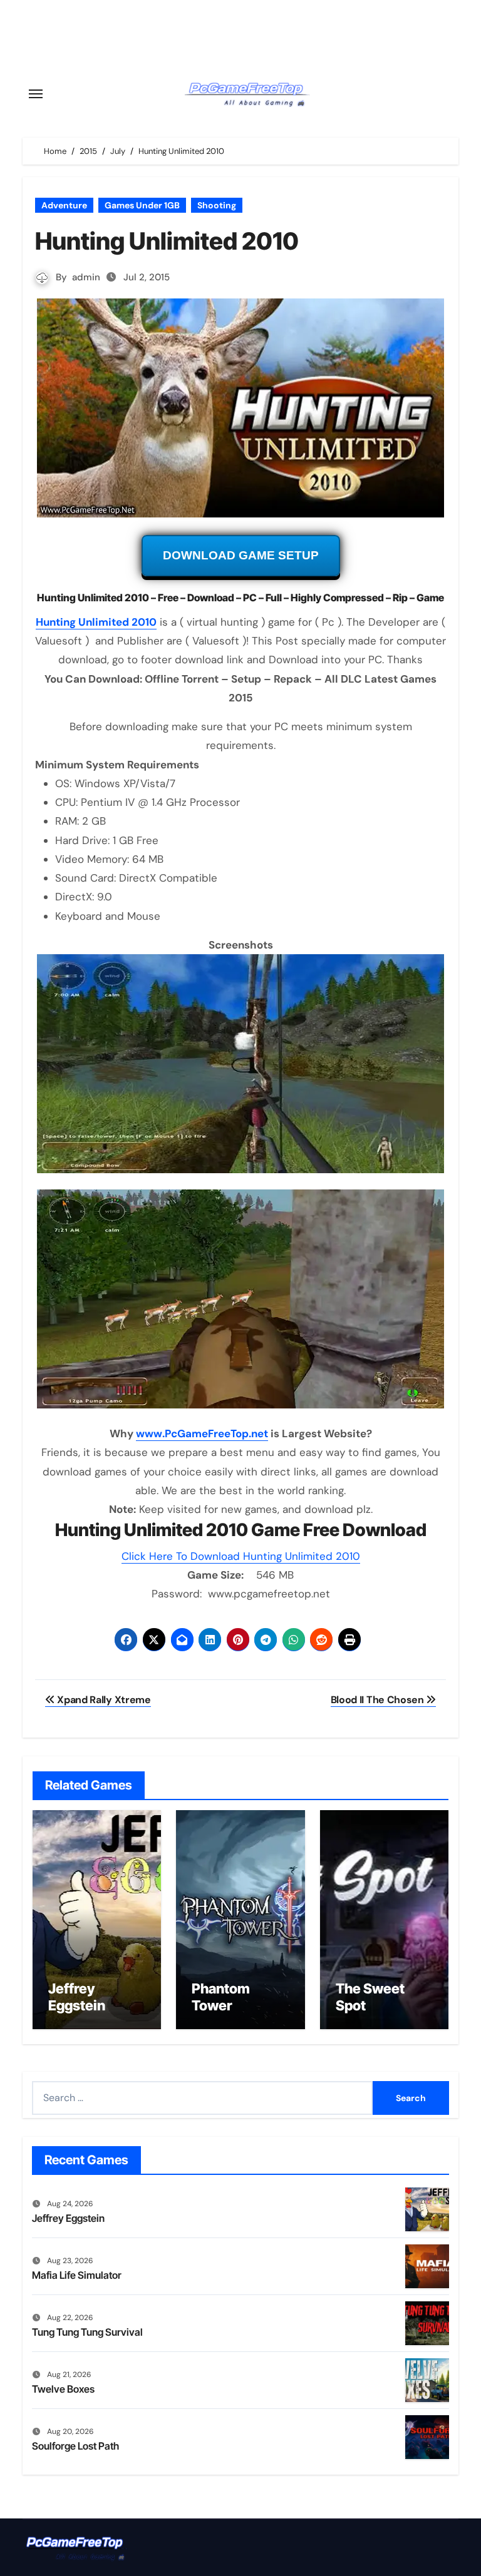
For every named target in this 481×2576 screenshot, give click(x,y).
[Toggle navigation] (36, 94)
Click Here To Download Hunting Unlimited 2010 (241, 1556)
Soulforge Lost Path (75, 2446)
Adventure (64, 205)
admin (86, 277)
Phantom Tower (221, 1997)
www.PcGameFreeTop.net (202, 1433)
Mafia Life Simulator (77, 2275)
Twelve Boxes (63, 2389)
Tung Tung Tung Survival (87, 2332)
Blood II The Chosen (379, 1700)
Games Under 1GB (142, 205)
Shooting (217, 205)
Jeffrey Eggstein (77, 1997)
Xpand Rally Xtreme (103, 1700)
